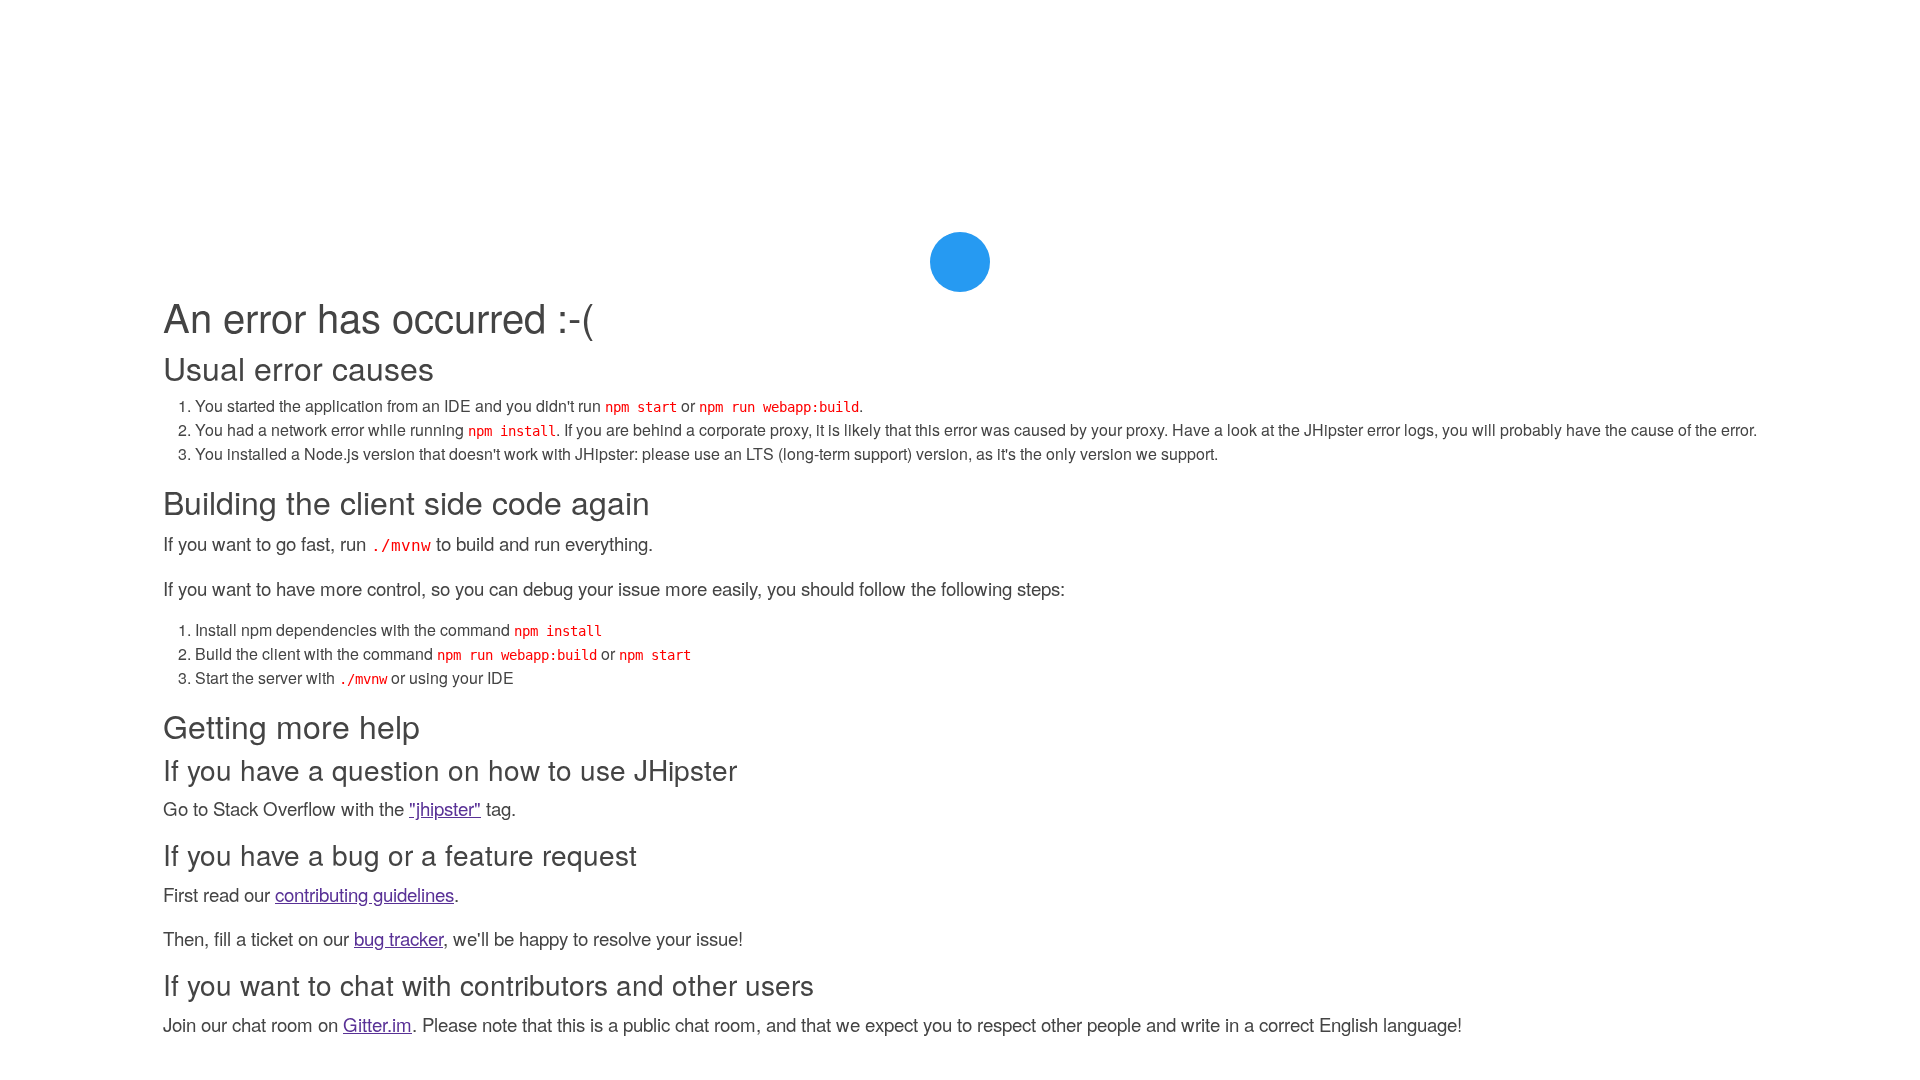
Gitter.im (377, 1024)
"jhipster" (445, 808)
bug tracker (398, 938)
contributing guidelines (364, 894)
